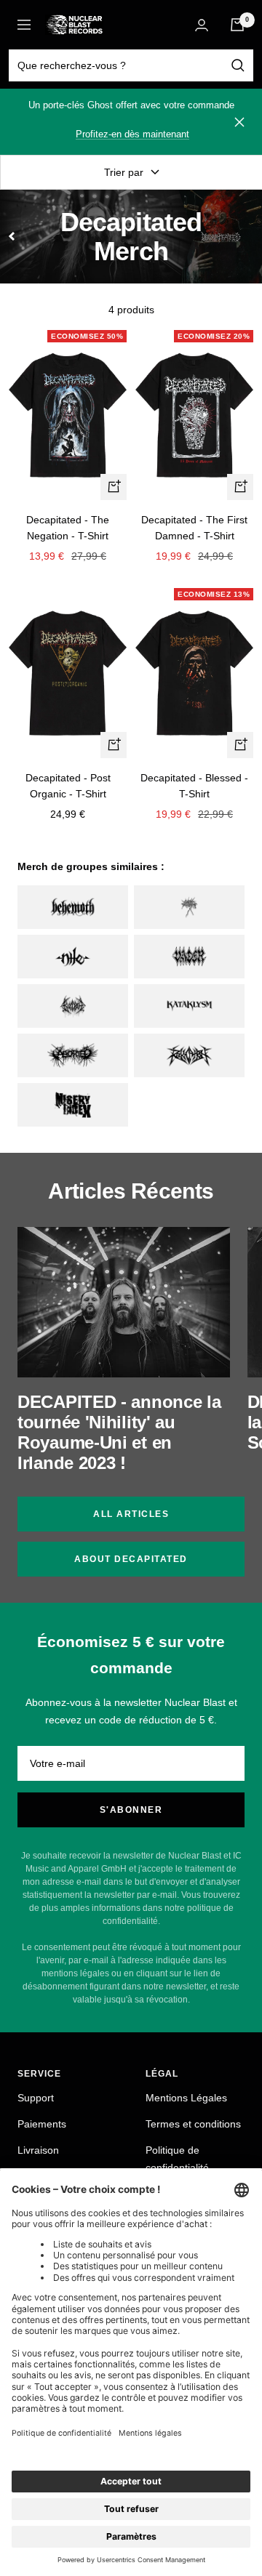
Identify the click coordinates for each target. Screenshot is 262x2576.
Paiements (42, 2124)
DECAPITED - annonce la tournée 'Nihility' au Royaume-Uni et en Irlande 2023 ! (119, 1432)
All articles (131, 1514)
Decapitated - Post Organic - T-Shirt (68, 786)
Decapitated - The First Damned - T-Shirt (194, 528)
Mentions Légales (186, 2098)
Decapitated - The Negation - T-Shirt (68, 528)
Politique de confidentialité (177, 2159)
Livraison (38, 2150)
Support (36, 2098)
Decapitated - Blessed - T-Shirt (194, 786)
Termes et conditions (193, 2124)
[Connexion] (202, 25)
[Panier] (237, 25)
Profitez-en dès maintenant (132, 134)
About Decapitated (131, 1559)
